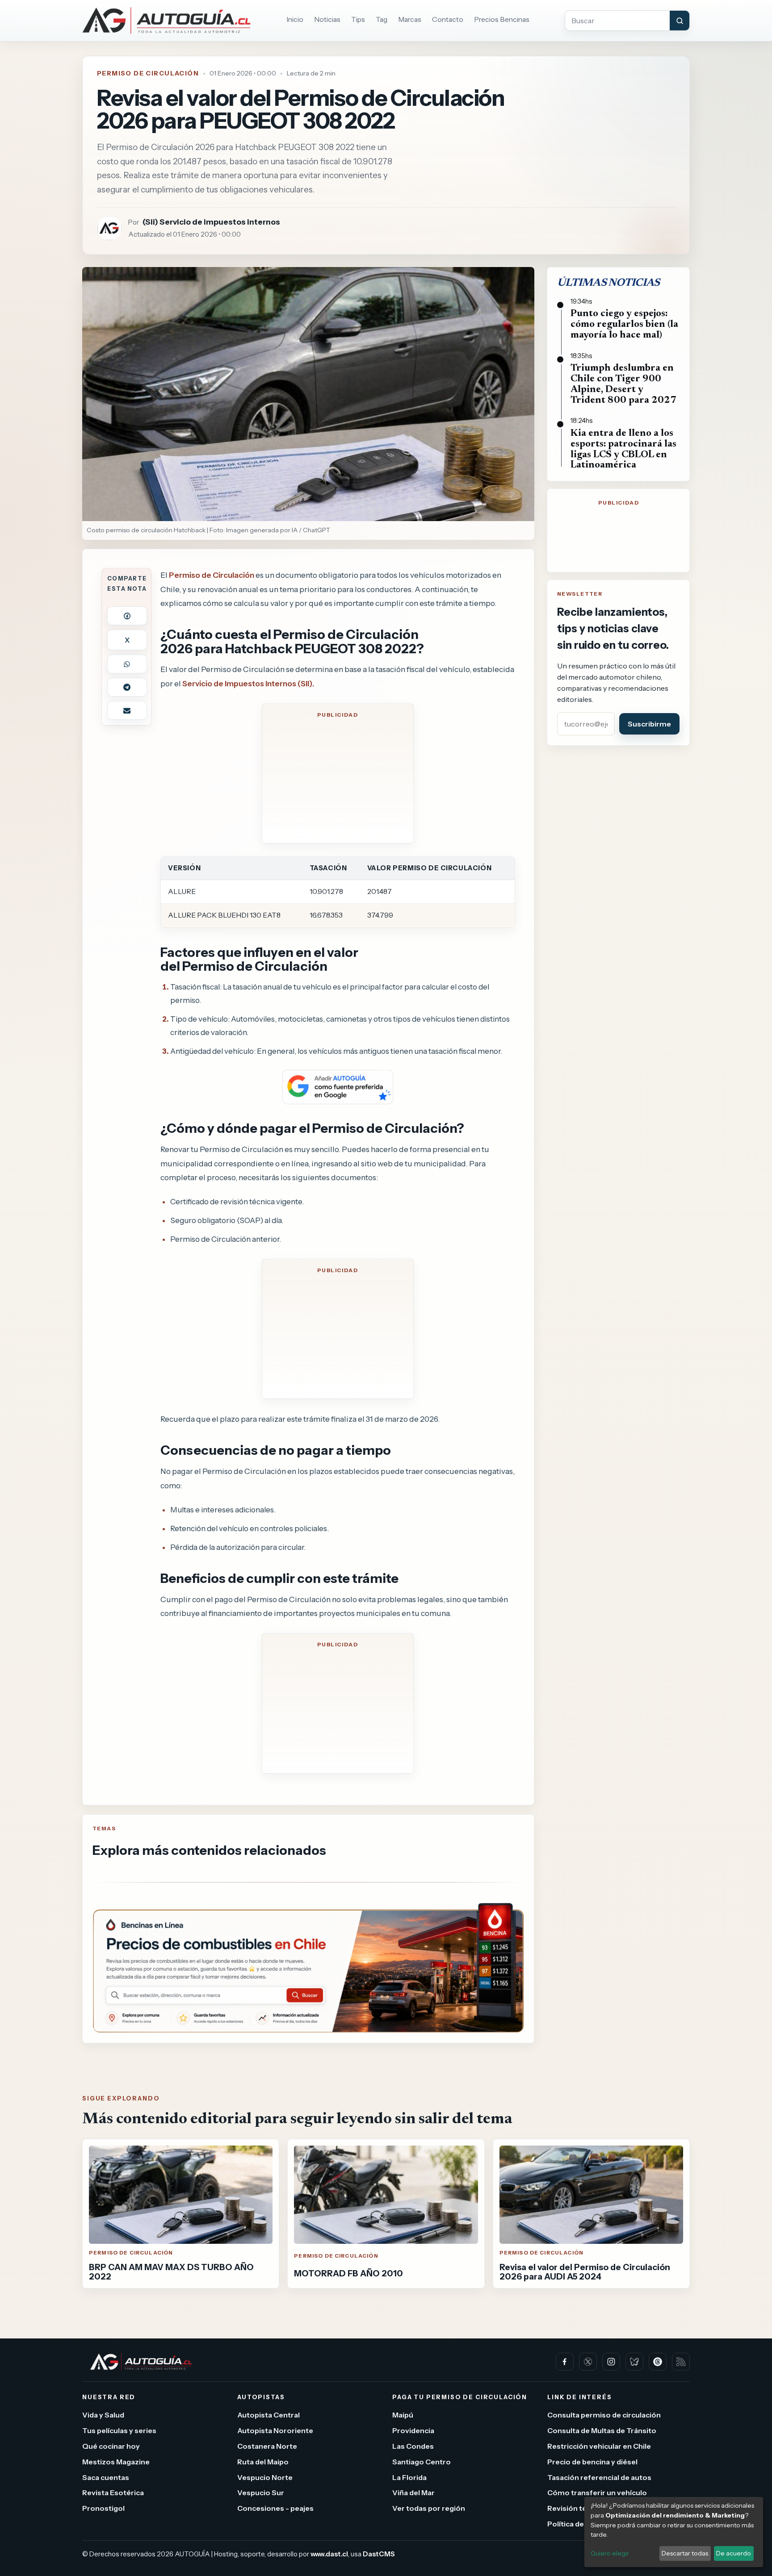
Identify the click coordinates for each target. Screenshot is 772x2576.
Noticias (327, 19)
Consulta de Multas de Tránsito (602, 2430)
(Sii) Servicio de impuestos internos (211, 222)
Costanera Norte (267, 2446)
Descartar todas (685, 2553)
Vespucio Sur (261, 2492)
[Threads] (658, 2362)
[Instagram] (611, 2362)
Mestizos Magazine (116, 2462)
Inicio (295, 19)
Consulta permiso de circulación (604, 2415)
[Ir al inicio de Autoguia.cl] (166, 21)
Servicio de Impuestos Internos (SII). (248, 683)
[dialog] (674, 2532)
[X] (588, 2362)
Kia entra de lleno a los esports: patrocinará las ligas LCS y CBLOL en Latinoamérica (623, 449)
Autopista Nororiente (275, 2430)
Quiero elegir (610, 2553)
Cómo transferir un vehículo (597, 2492)
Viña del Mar (413, 2492)
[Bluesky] (634, 2362)
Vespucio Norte (265, 2477)
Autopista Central (269, 2415)
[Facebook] (565, 2362)
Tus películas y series (119, 2430)
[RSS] (681, 2362)
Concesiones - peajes (275, 2508)
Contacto (448, 19)
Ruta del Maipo (263, 2462)
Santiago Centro (422, 2462)
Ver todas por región (429, 2508)
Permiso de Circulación (148, 73)
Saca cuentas (106, 2477)
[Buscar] (680, 21)
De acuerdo (734, 2553)
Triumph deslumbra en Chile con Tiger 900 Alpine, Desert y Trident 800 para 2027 (623, 384)
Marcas (410, 19)
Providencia (413, 2430)
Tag (382, 19)
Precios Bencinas (502, 19)
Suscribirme (649, 724)
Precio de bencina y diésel (592, 2462)
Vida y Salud (103, 2415)
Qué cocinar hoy (111, 2446)
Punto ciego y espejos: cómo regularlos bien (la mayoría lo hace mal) (624, 325)
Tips (358, 19)
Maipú (403, 2415)
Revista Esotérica (113, 2492)
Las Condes (413, 2446)
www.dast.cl (329, 2554)
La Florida (409, 2477)
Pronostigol (103, 2508)
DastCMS (379, 2554)
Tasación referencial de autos (599, 2477)
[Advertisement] (338, 779)
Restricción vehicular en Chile (599, 2446)
